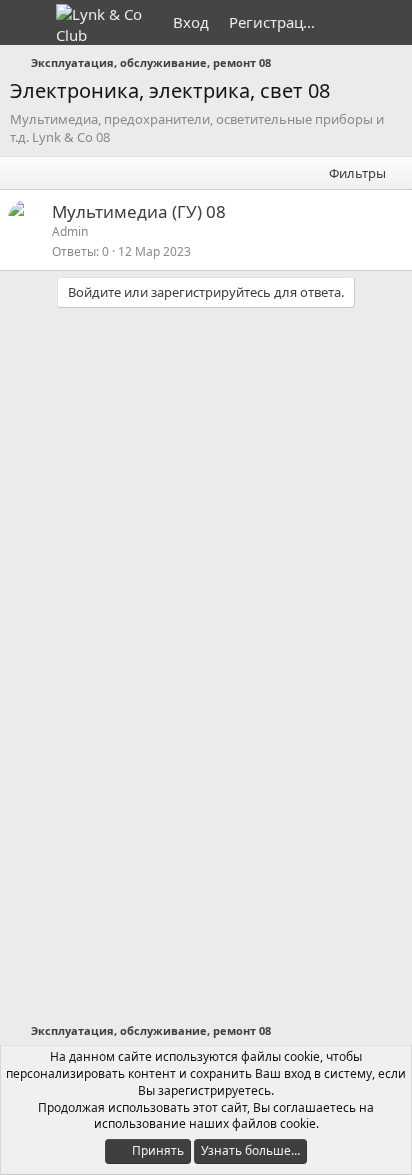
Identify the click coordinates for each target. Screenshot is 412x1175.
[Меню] (27, 23)
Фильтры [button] (357, 173)
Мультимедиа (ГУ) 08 (139, 211)
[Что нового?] (348, 22)
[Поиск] (388, 22)
